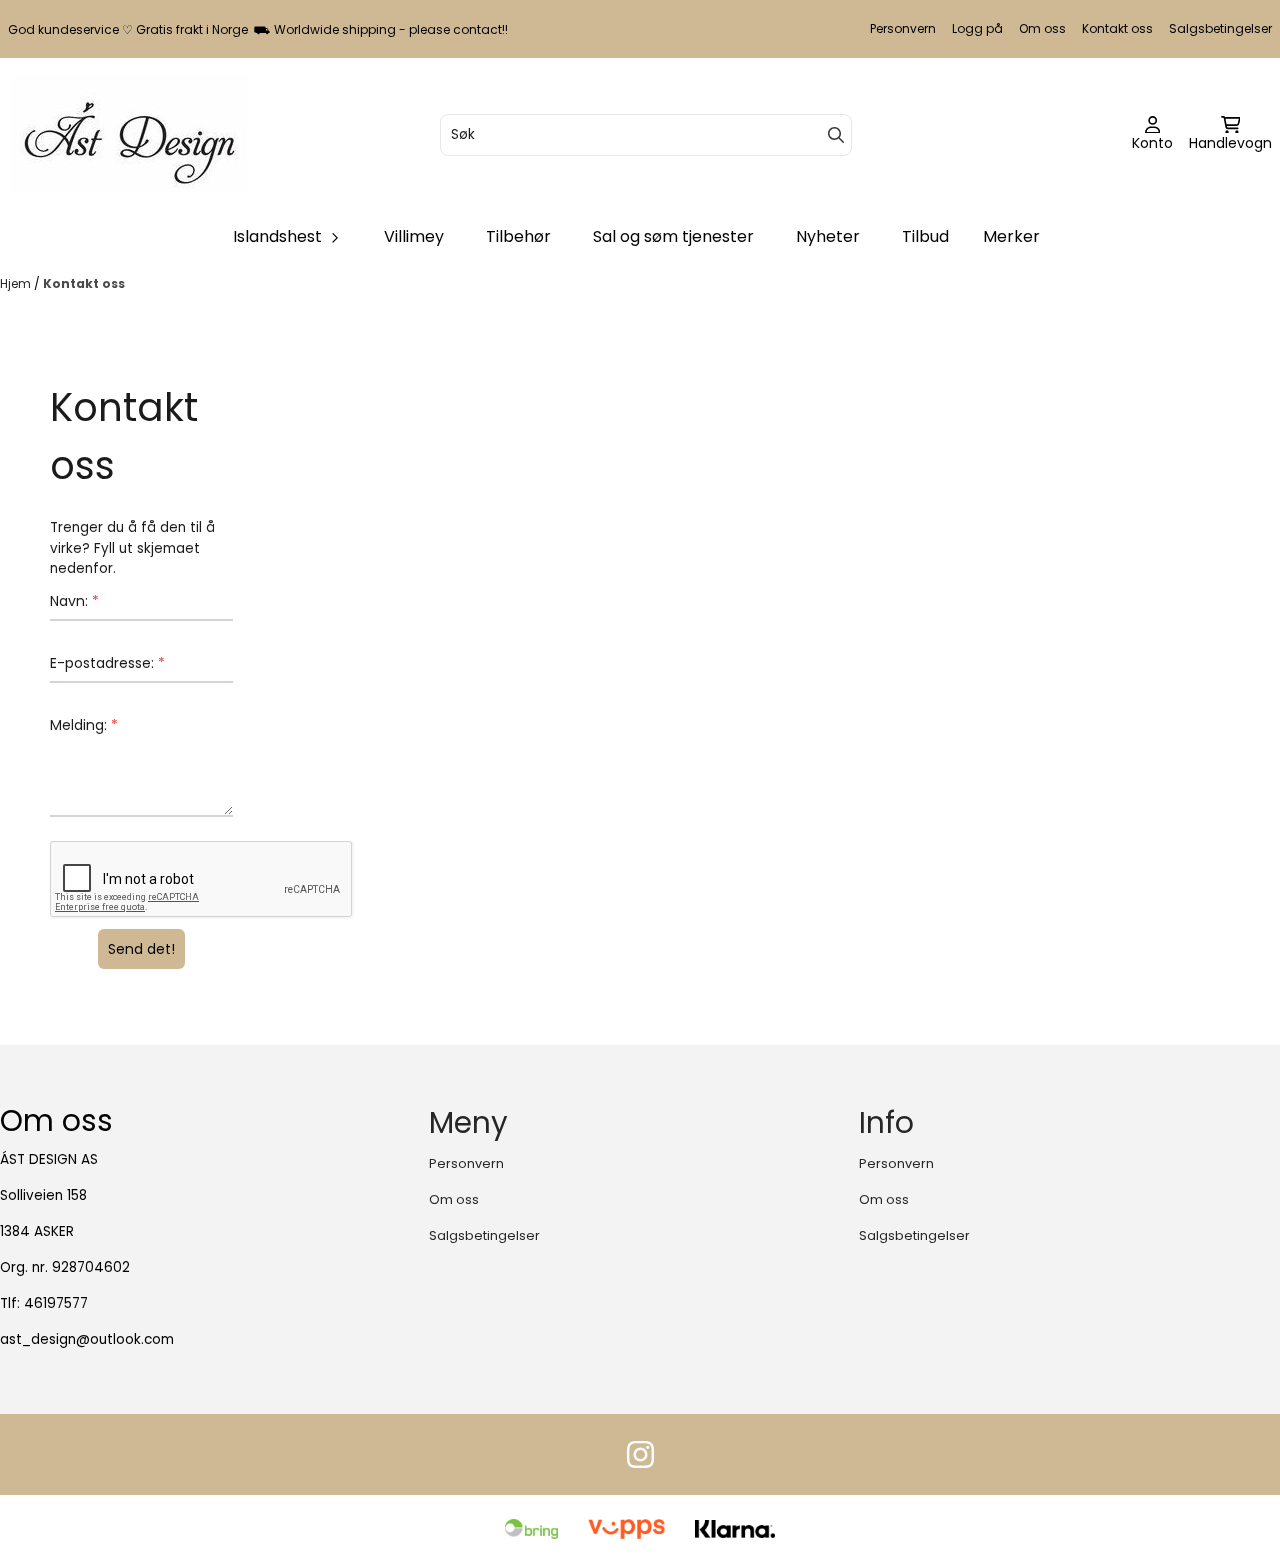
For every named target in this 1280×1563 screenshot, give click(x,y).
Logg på (977, 28)
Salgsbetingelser (1220, 28)
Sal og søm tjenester (673, 236)
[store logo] (129, 134)
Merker (1011, 236)
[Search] (836, 135)
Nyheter (828, 236)
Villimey (414, 236)
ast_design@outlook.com (87, 1339)
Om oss (1042, 28)
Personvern (903, 28)
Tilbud (925, 236)
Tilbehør (518, 236)
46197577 (56, 1303)
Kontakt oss (1117, 28)
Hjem (17, 283)
